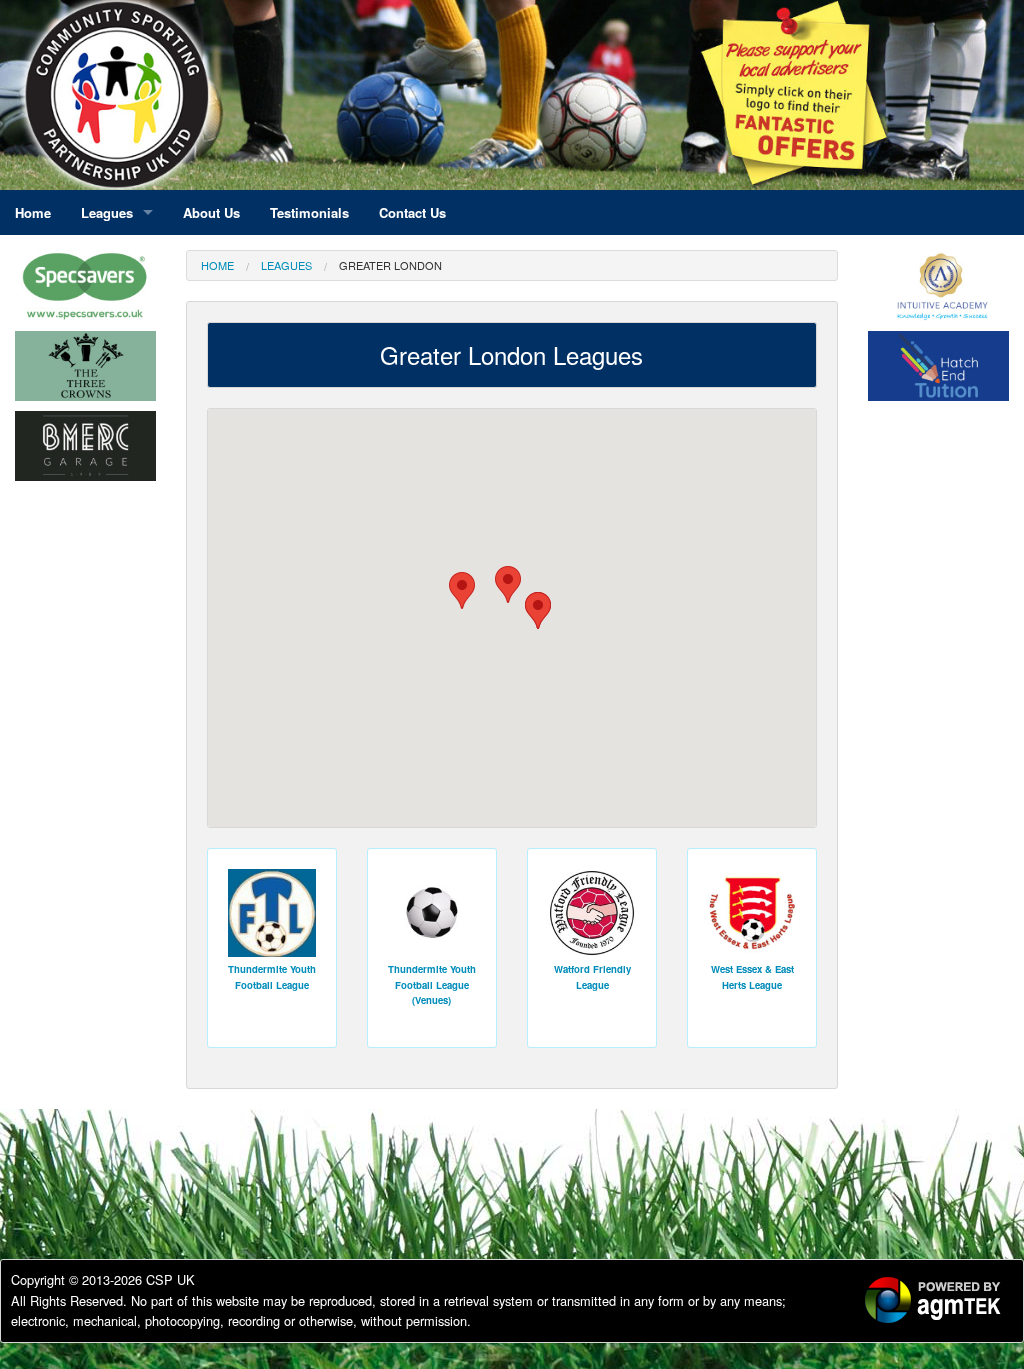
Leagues (286, 265)
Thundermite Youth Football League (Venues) (432, 984)
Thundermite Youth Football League (272, 976)
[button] (538, 610)
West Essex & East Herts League (752, 976)
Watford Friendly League (592, 976)
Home (217, 265)
